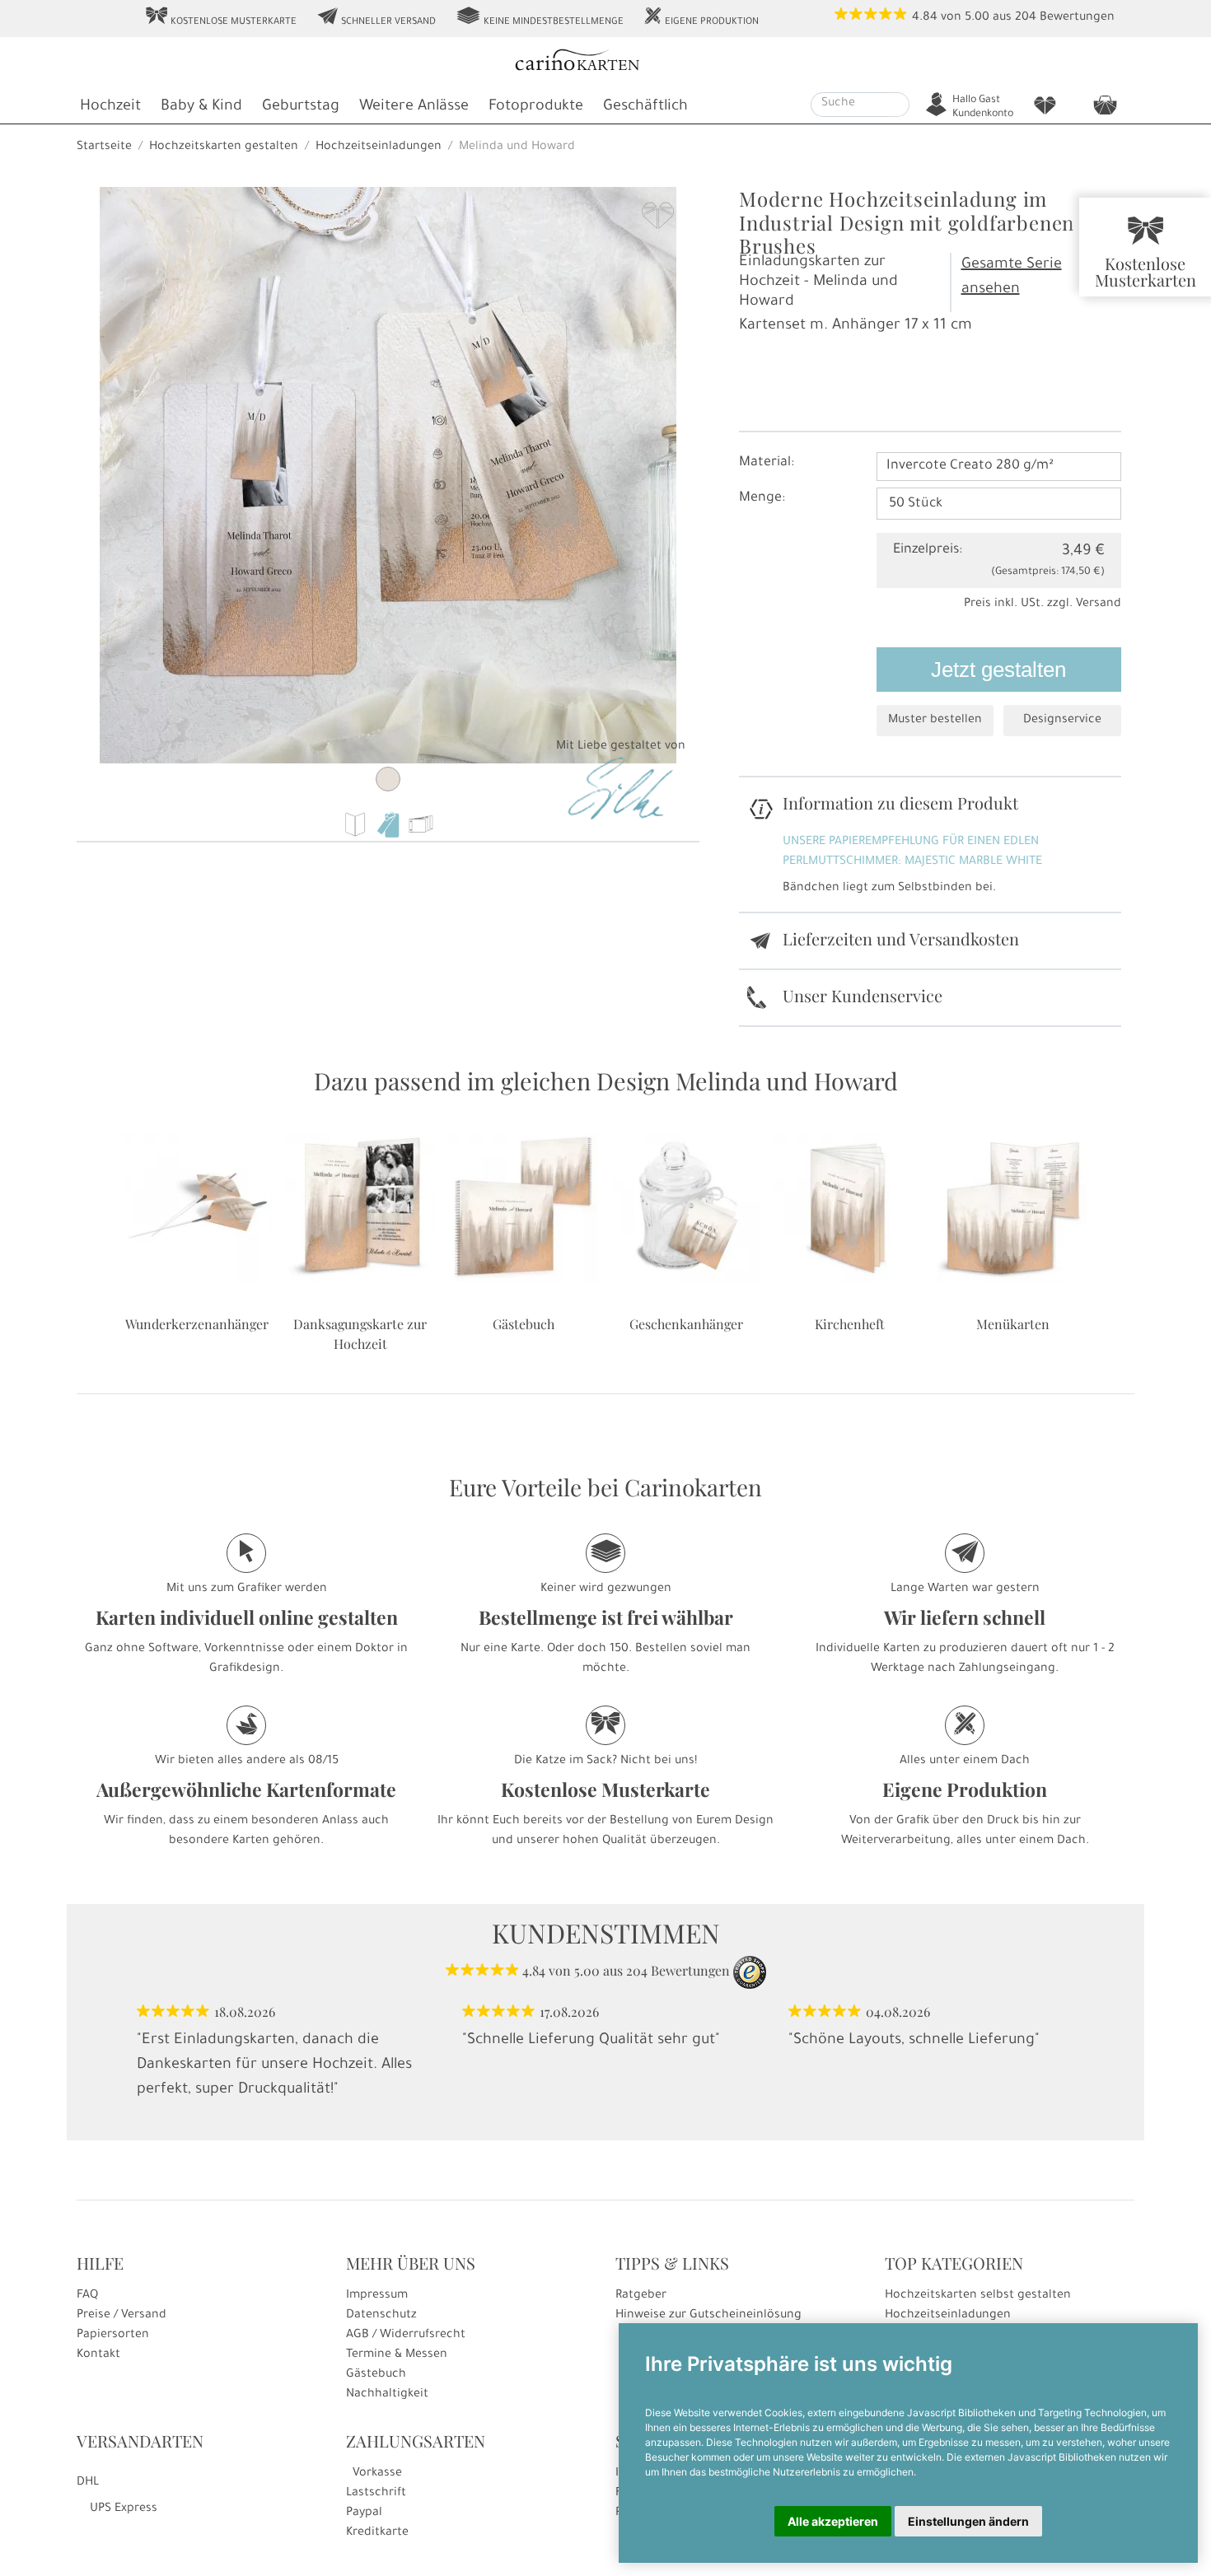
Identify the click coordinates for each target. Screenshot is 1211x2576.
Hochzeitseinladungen (379, 147)
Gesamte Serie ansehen (1012, 278)
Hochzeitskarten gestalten (224, 147)
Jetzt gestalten (998, 670)
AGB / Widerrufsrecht (406, 2336)
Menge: (762, 498)
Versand (1099, 604)
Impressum (377, 2296)
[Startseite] (604, 62)
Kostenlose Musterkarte (221, 17)
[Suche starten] (899, 105)
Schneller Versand (376, 17)
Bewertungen (1077, 18)
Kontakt (98, 2355)
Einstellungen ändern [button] (968, 2521)
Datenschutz (381, 2316)
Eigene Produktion (701, 17)
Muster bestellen (935, 721)
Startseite (104, 147)
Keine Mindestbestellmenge (540, 17)
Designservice (1062, 721)
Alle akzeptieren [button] (833, 2521)
